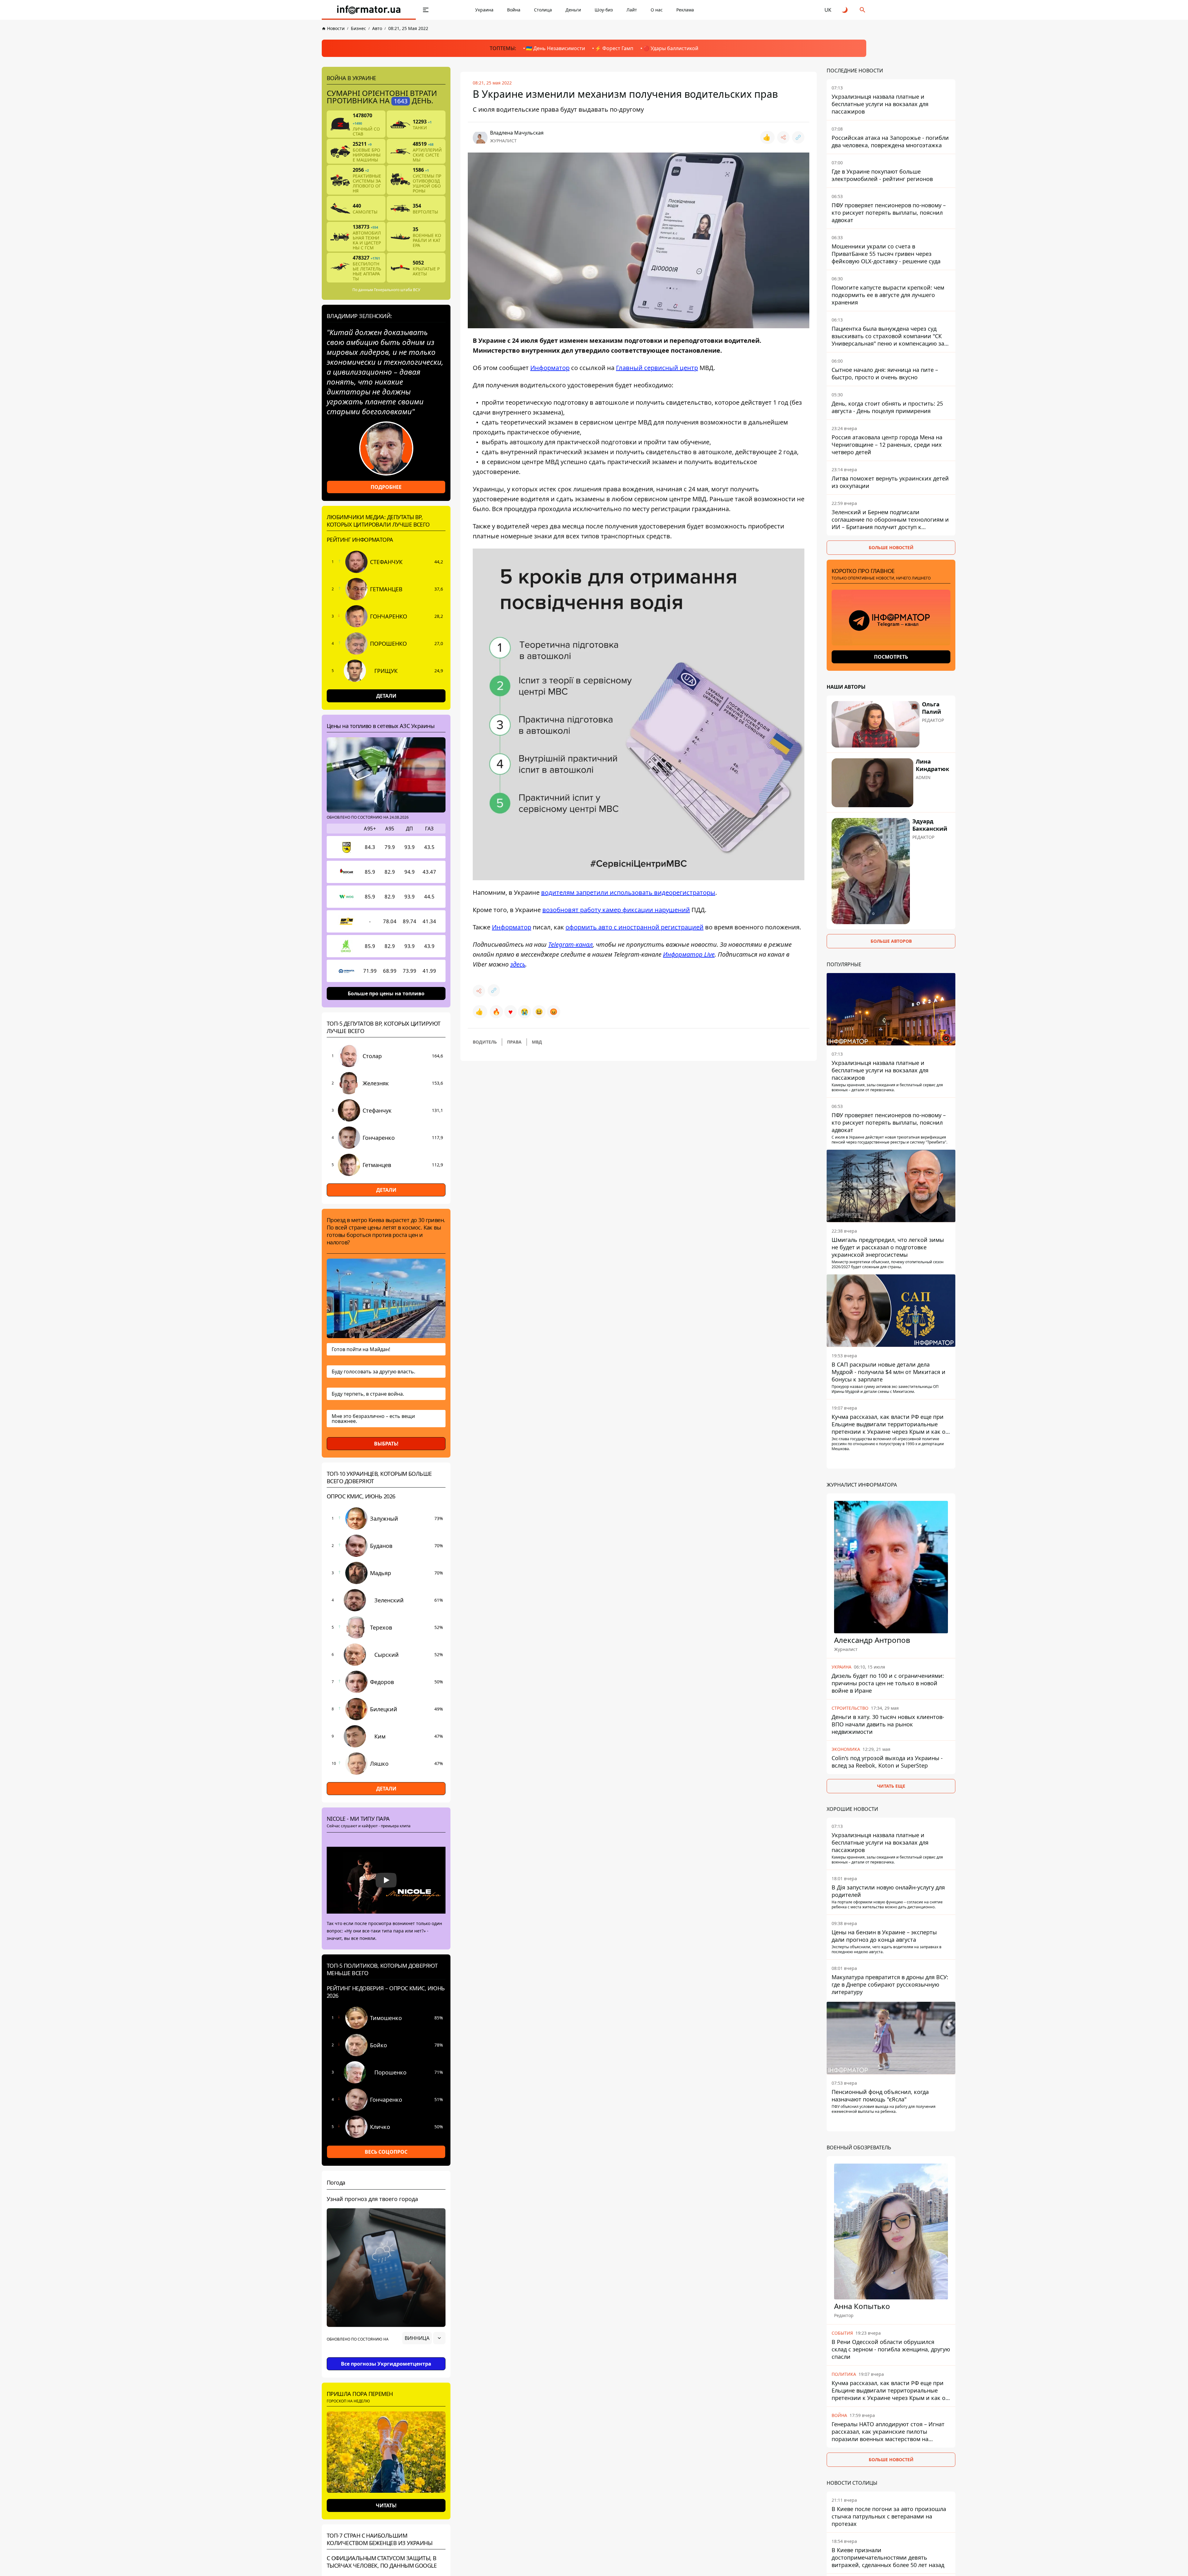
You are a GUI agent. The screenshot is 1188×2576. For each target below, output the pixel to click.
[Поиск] (863, 10)
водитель (485, 1042)
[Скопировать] (798, 137)
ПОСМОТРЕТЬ (891, 657)
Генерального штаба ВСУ (397, 290)
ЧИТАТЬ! (386, 2505)
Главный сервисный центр (657, 368)
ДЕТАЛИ (386, 696)
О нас (657, 10)
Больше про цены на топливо (386, 993)
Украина (484, 10)
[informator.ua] (369, 10)
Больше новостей (891, 547)
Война (514, 10)
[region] (386, 2355)
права (514, 1042)
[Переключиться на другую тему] (845, 10)
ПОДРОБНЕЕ (386, 487)
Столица (543, 10)
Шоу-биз (604, 10)
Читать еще (891, 1786)
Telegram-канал (570, 944)
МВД (537, 1042)
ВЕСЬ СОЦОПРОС (386, 2152)
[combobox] (424, 2338)
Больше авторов (891, 941)
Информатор (550, 368)
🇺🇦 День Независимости (555, 48)
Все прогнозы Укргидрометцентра (386, 2364)
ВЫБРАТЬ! (386, 1444)
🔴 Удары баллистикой (671, 48)
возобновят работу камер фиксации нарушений (616, 910)
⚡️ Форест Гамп (614, 48)
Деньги (573, 10)
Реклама (685, 10)
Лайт (632, 10)
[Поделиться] (783, 137)
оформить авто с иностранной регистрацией (635, 927)
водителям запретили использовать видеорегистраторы (628, 892)
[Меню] (426, 10)
